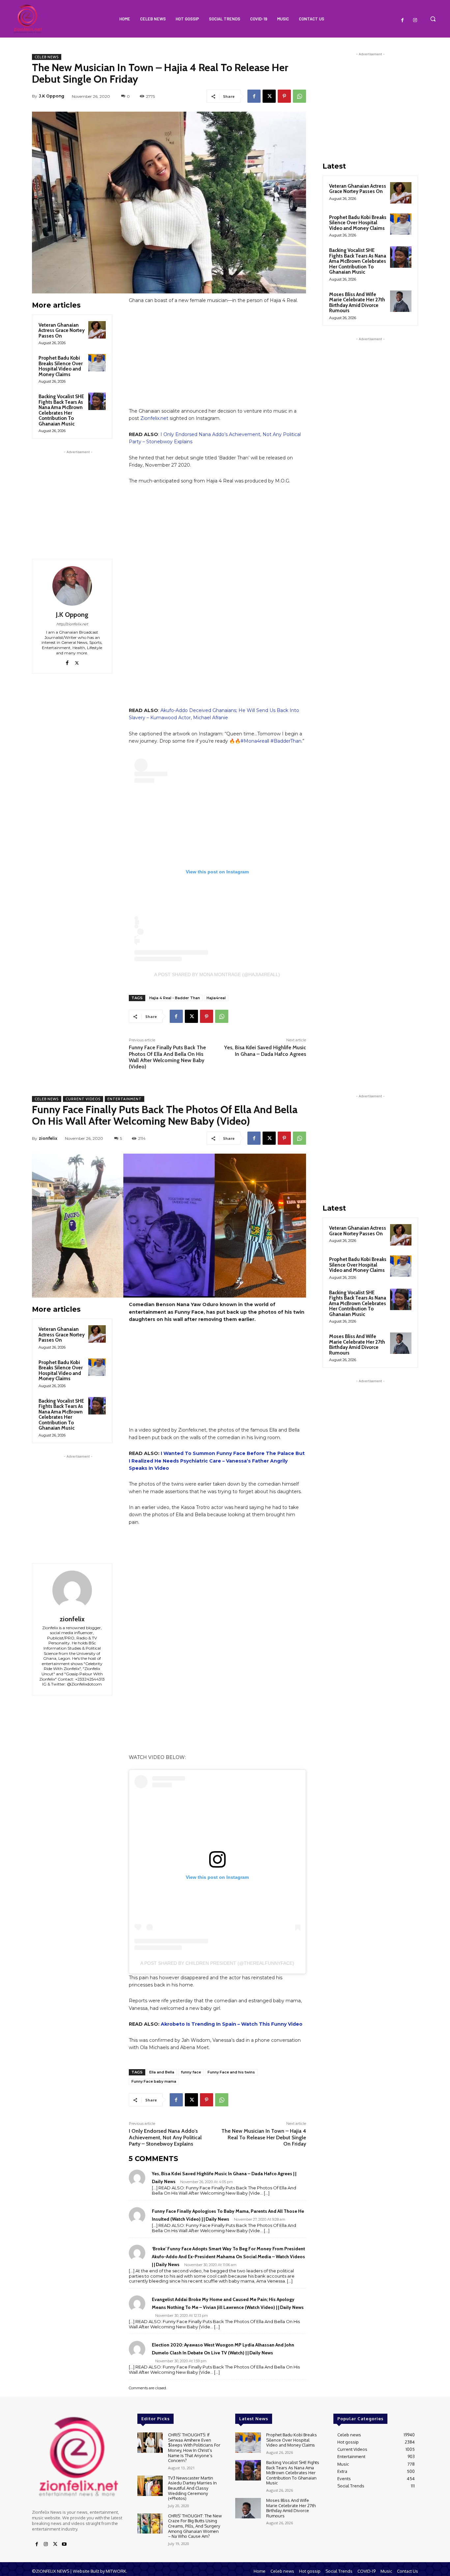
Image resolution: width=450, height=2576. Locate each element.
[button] (433, 19)
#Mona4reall (255, 741)
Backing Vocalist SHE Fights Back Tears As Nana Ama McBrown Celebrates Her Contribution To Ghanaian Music (61, 410)
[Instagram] (415, 20)
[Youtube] (64, 2544)
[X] (269, 96)
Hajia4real (216, 998)
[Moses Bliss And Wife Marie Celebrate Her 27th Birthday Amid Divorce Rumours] (401, 301)
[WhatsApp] (299, 96)
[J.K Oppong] (72, 586)
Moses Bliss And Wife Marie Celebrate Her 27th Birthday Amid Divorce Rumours (357, 303)
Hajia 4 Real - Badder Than (175, 998)
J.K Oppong (52, 96)
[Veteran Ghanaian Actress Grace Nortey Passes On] (97, 330)
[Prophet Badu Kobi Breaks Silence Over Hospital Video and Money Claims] (97, 363)
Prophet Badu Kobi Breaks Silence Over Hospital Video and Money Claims (61, 366)
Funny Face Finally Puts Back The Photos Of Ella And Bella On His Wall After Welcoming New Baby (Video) (167, 1057)
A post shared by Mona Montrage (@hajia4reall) (217, 974)
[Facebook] (403, 20)
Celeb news (47, 57)
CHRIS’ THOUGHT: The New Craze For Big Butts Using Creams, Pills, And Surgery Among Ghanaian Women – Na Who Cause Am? (195, 2526)
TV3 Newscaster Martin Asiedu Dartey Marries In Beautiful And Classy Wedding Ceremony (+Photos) (192, 2488)
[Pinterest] (284, 96)
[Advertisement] (78, 497)
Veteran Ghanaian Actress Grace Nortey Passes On (62, 330)
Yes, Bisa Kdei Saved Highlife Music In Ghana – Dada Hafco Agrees (265, 1051)
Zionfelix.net (154, 418)
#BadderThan (286, 741)
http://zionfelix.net (72, 624)
